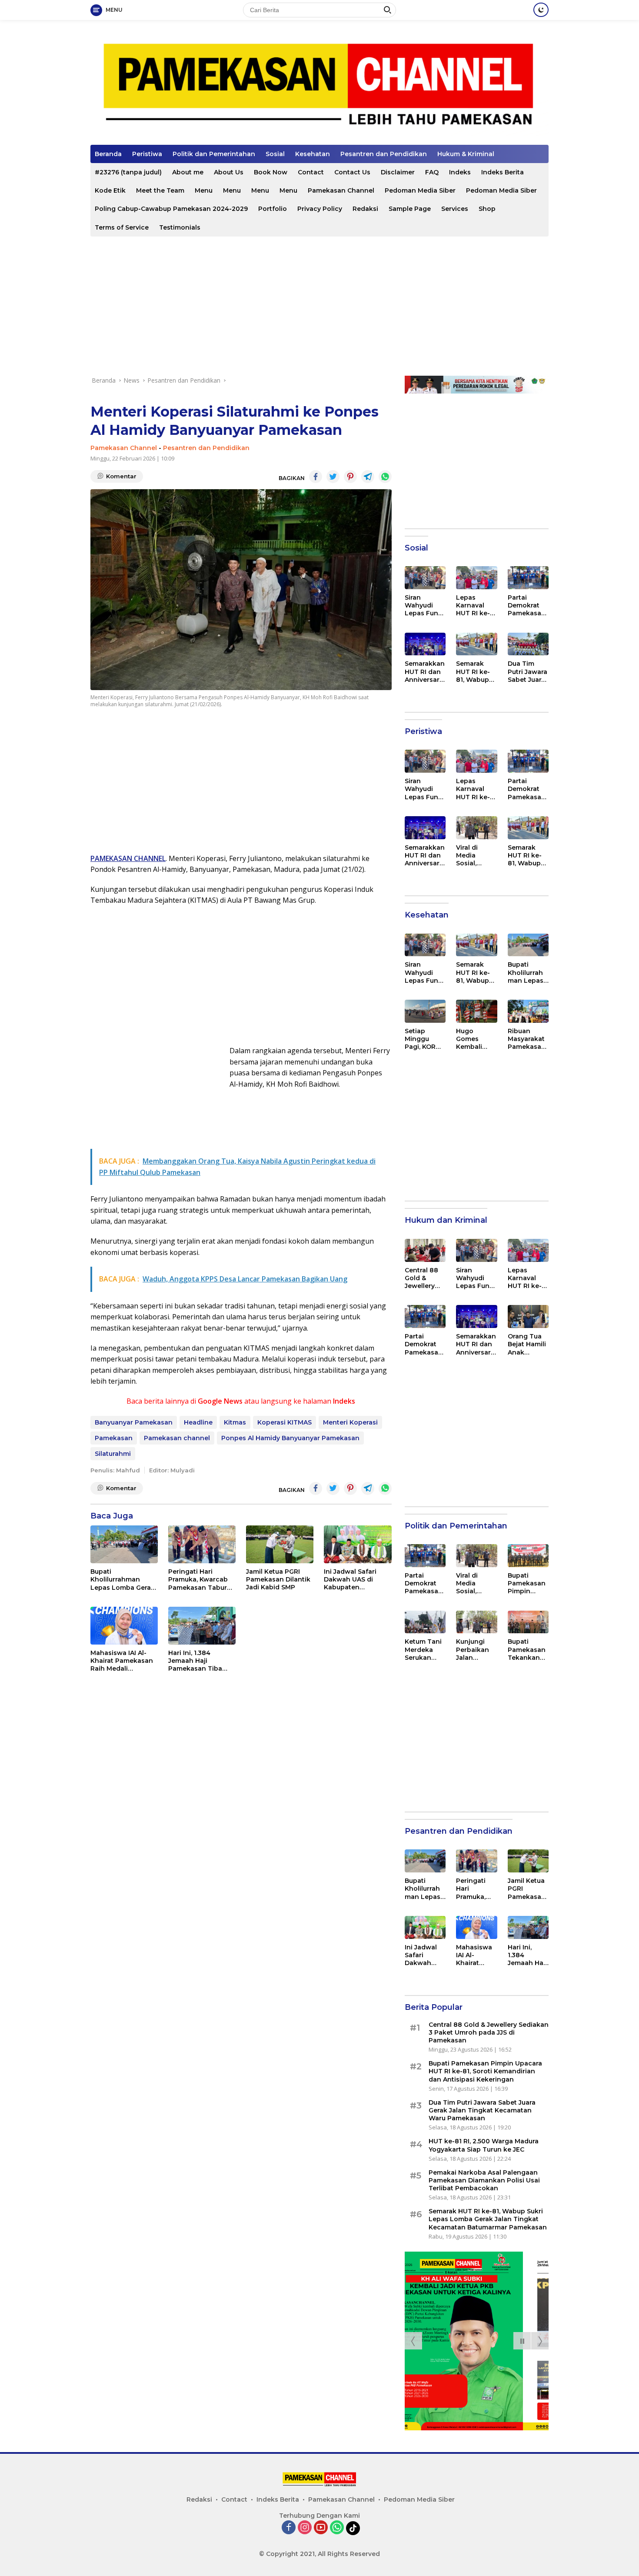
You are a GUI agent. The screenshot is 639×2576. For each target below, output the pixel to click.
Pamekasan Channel (341, 190)
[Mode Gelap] (541, 10)
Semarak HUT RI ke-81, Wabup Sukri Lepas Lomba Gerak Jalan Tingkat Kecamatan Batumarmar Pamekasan (476, 672)
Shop (487, 209)
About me (188, 172)
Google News (220, 1401)
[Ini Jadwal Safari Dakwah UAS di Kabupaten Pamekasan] (358, 1544)
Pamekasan (114, 1438)
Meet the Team (160, 190)
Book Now (271, 172)
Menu (204, 190)
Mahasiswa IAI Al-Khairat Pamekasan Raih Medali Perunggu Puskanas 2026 (123, 1661)
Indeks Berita (503, 172)
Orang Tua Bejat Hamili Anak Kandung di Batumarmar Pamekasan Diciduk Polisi (528, 1344)
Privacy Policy (320, 209)
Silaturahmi (113, 1454)
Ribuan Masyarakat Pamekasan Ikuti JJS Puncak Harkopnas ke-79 (527, 1039)
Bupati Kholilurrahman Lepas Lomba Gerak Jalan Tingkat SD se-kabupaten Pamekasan (123, 1580)
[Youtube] (321, 2528)
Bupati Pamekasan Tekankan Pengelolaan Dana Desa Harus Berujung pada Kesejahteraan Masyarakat (528, 1650)
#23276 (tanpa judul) (128, 172)
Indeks (460, 172)
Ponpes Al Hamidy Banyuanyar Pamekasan (290, 1438)
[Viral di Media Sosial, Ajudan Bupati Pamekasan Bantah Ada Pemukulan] (476, 828)
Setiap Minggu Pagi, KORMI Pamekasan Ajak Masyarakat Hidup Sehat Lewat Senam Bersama (424, 1039)
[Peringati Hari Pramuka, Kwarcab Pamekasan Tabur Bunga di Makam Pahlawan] (202, 1544)
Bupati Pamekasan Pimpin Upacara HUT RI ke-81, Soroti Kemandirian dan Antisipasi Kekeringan (527, 1583)
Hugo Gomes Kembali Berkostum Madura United (474, 1039)
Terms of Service (122, 227)
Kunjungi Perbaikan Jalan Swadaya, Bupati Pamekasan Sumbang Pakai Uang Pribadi (475, 1650)
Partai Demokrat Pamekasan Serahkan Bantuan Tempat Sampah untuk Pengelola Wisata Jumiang (527, 606)
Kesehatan (313, 154)
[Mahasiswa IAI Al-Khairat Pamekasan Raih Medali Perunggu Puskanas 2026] (124, 1626)
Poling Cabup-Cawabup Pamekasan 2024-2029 (171, 209)
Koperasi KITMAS (285, 1422)
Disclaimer (398, 172)
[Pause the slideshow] (522, 2341)
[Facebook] (289, 2528)
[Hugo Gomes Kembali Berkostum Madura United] (476, 1011)
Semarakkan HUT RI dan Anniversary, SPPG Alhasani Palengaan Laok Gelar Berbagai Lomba (425, 672)
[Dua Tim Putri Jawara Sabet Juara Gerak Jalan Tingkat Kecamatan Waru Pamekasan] (528, 644)
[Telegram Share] (368, 477)
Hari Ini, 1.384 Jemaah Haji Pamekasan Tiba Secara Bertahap (195, 1661)
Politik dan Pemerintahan (214, 154)
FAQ (432, 172)
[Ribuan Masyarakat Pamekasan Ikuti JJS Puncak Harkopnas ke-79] (528, 1011)
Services (455, 209)
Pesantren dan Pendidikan (384, 154)
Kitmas (235, 1422)
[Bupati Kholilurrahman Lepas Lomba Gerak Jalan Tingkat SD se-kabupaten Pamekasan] (124, 1544)
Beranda (108, 154)
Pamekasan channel (177, 1438)
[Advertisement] (319, 306)
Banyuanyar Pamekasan (134, 1422)
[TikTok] (353, 2528)
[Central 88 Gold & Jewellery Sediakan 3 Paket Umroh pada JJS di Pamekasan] (425, 1250)
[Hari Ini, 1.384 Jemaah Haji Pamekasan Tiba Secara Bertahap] (202, 1626)
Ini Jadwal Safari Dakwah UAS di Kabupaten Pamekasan (350, 1580)
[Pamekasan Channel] (319, 86)
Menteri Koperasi (350, 1422)
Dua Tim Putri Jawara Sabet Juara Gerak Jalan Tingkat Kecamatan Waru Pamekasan (528, 672)
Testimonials (180, 227)
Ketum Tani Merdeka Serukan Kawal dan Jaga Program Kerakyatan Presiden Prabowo (424, 1650)
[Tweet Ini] (333, 477)
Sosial (275, 154)
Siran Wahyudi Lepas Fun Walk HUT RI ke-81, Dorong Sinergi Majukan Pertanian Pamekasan (424, 606)
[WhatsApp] (337, 2528)
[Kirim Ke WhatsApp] (385, 477)
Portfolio (273, 209)
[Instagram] (305, 2528)
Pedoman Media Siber (420, 190)
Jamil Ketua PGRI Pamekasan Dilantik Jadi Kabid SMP (278, 1579)
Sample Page (410, 209)
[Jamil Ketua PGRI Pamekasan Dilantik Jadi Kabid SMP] (280, 1544)
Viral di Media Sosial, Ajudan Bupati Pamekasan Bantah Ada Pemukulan (475, 856)
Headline (198, 1422)
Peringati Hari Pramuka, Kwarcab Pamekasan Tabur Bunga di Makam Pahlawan (198, 1580)
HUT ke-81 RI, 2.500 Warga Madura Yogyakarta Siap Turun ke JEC (484, 2145)
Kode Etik (110, 190)
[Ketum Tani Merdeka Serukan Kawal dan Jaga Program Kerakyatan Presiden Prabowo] (425, 1622)
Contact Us (352, 172)
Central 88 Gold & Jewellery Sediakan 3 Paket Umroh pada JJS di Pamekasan (425, 1278)
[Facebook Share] (316, 477)
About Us (229, 172)
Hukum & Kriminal (466, 154)
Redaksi (365, 209)
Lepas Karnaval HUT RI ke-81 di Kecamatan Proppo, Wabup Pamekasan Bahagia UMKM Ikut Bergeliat (476, 606)
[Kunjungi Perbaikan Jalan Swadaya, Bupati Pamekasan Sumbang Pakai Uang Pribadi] (476, 1622)
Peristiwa (147, 154)
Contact (311, 172)
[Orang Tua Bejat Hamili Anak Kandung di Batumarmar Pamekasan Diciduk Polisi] (528, 1316)
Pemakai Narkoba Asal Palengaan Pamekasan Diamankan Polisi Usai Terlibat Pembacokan (484, 2180)
